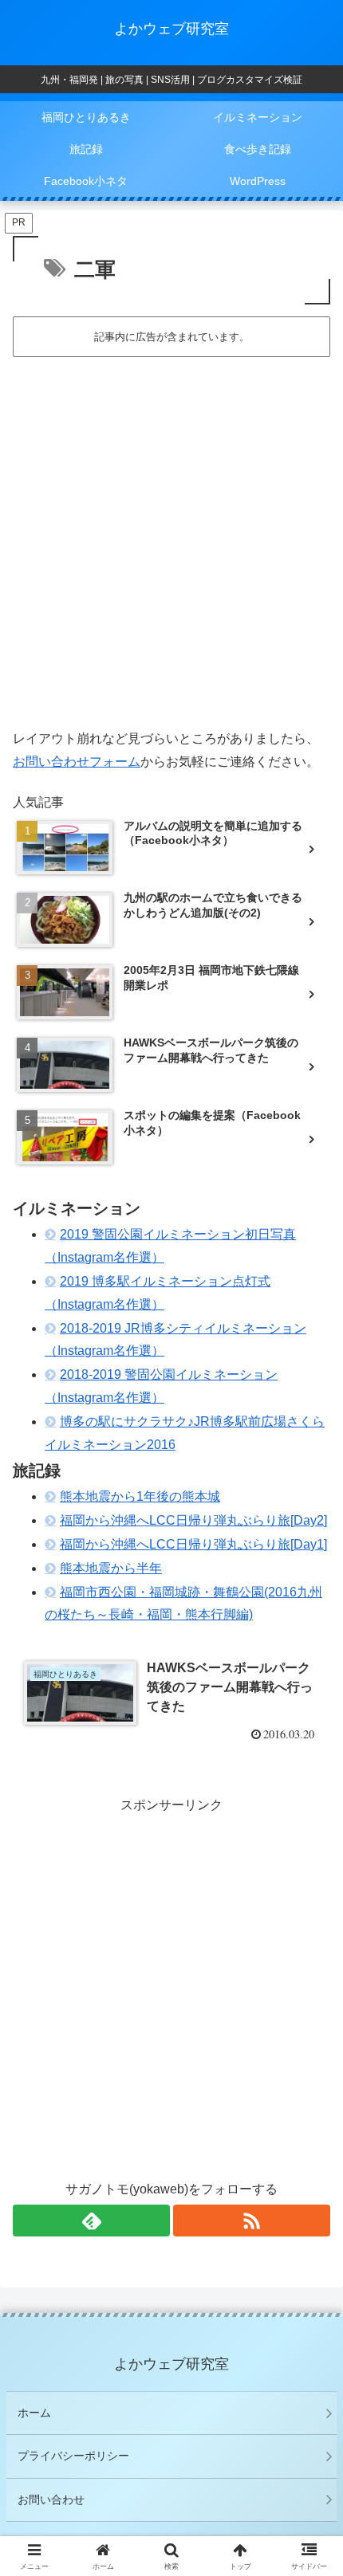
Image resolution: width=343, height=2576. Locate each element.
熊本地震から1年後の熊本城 (140, 1496)
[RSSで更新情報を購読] (252, 2221)
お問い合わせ (51, 2499)
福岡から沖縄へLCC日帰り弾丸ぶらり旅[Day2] (193, 1520)
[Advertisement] (171, 538)
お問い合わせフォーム (77, 762)
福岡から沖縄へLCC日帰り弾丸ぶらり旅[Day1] (193, 1544)
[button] (310, 2136)
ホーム (34, 2413)
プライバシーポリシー (73, 2456)
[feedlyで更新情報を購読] (91, 2221)
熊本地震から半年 (111, 1568)
